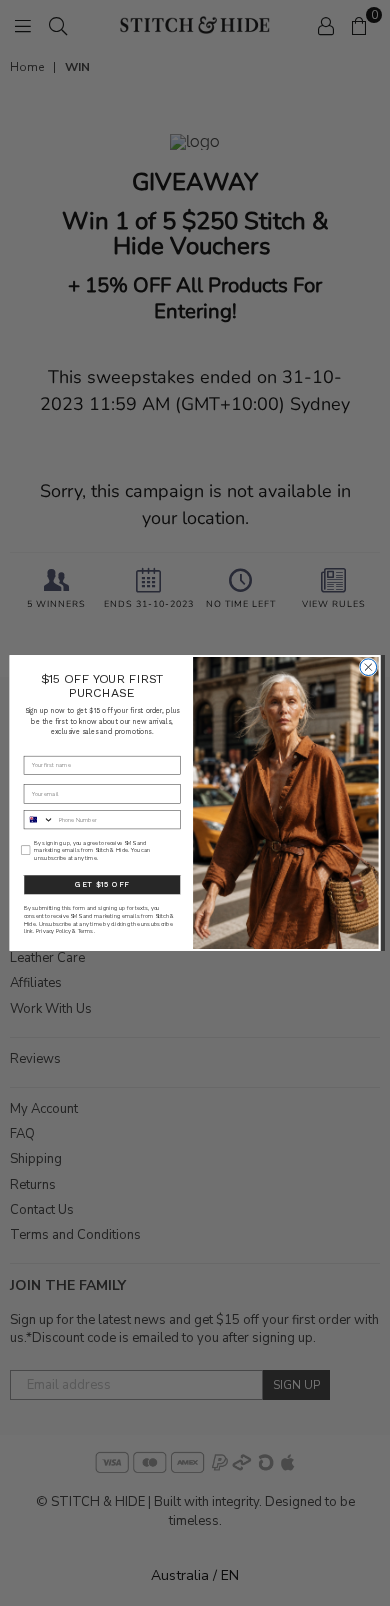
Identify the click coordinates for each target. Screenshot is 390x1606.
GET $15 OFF (102, 884)
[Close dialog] (368, 667)
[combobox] (38, 820)
